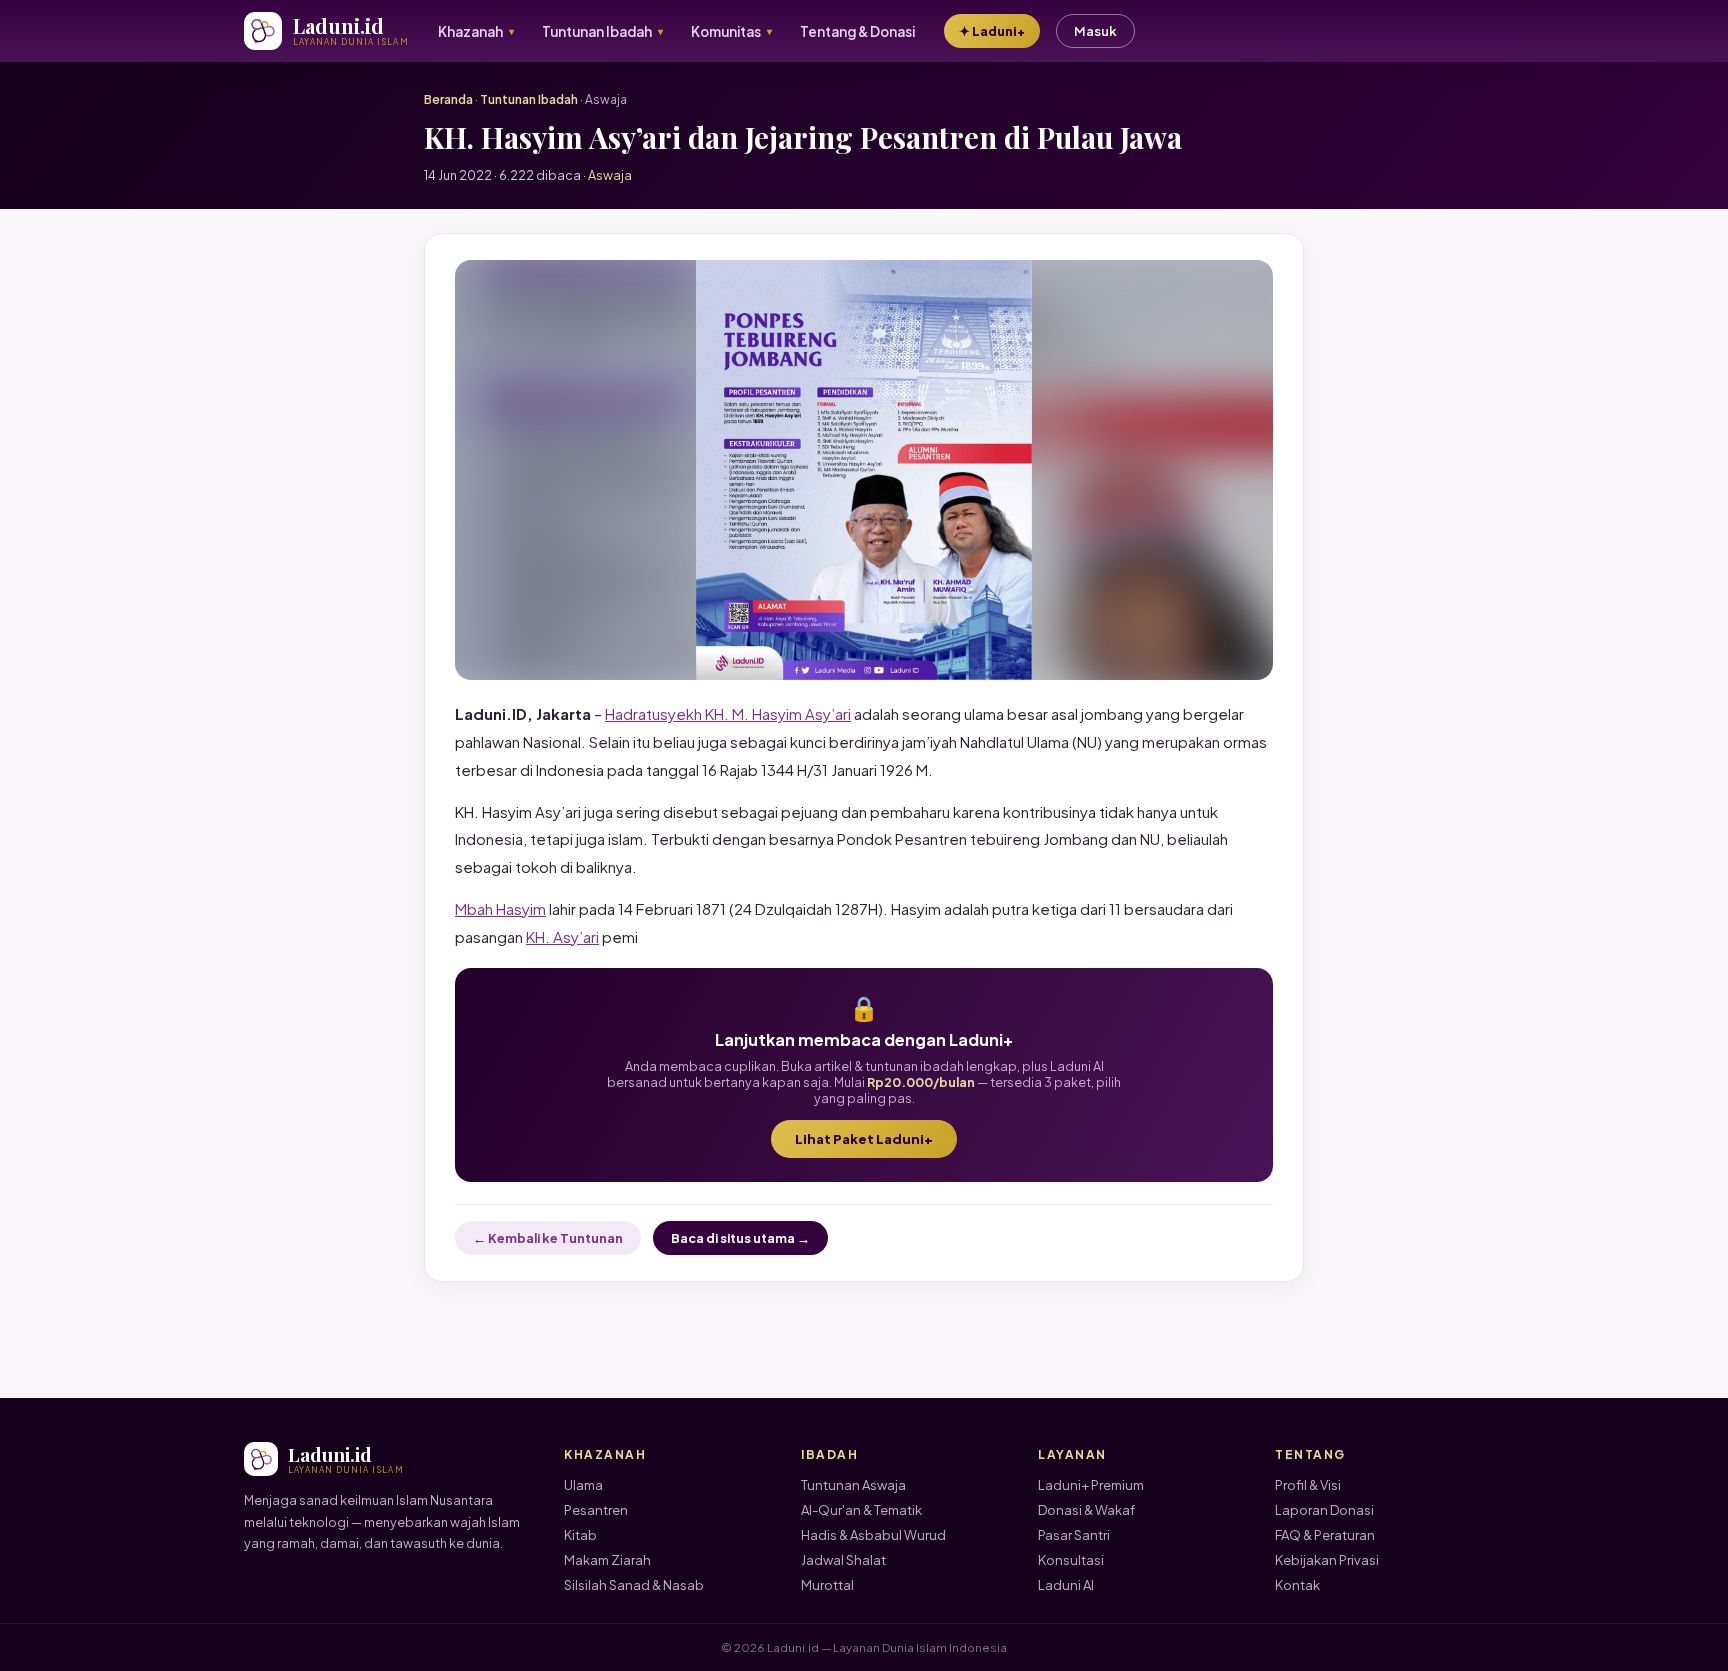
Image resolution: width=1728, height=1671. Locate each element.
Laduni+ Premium (1091, 1485)
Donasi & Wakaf (1086, 1510)
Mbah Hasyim (500, 908)
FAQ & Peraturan (1325, 1535)
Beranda (448, 99)
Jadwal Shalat (843, 1560)
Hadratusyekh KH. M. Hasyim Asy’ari (728, 713)
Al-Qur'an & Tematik (861, 1510)
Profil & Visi (1308, 1485)
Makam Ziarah (607, 1560)
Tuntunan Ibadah (529, 99)
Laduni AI (1066, 1585)
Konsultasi (1071, 1560)
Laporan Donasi (1324, 1510)
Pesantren (596, 1510)
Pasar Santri (1074, 1535)
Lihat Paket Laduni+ (864, 1139)
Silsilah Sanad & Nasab (634, 1585)
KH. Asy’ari (562, 936)
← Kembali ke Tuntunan (548, 1238)
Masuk (1095, 31)
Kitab (580, 1535)
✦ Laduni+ (992, 31)
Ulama (583, 1485)
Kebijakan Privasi (1327, 1560)
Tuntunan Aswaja (853, 1485)
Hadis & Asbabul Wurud (873, 1535)
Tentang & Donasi (857, 31)
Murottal (827, 1585)
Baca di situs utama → (740, 1238)
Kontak (1297, 1585)
